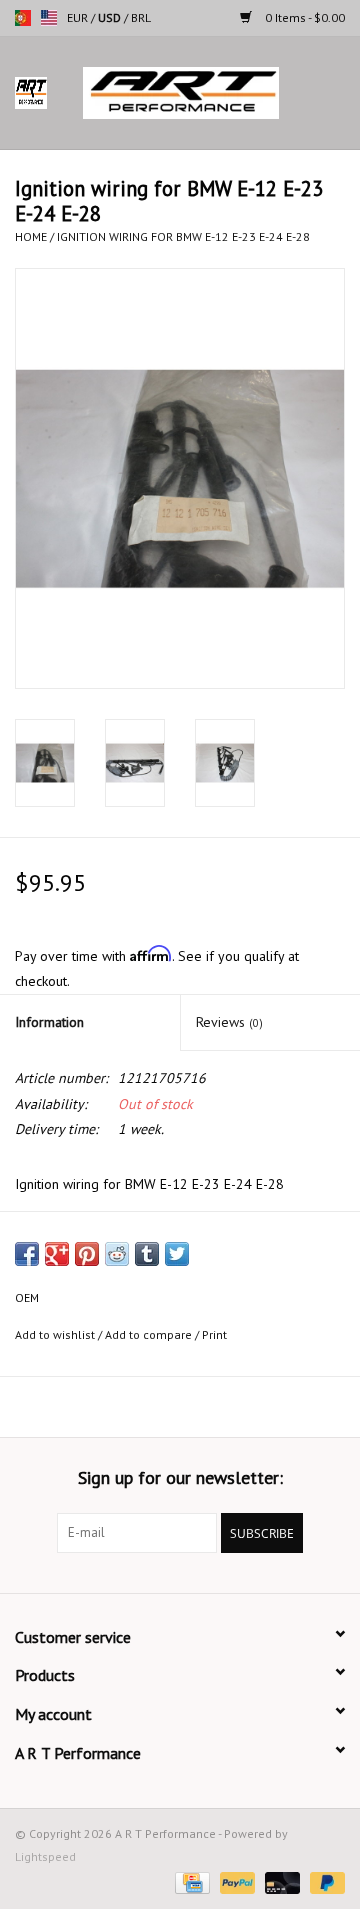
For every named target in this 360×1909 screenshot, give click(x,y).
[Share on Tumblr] (147, 1254)
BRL (141, 17)
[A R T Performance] (211, 92)
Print (214, 1334)
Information (49, 1022)
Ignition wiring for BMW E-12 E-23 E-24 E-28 (183, 236)
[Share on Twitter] (177, 1254)
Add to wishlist (55, 1334)
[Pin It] (87, 1254)
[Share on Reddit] (117, 1254)
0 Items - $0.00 (303, 17)
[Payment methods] (190, 1881)
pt (23, 18)
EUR (79, 17)
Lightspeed (45, 1856)
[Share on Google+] (57, 1254)
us (49, 18)
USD (111, 17)
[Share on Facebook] (27, 1254)
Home (31, 236)
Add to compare (150, 1334)
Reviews (229, 1022)
